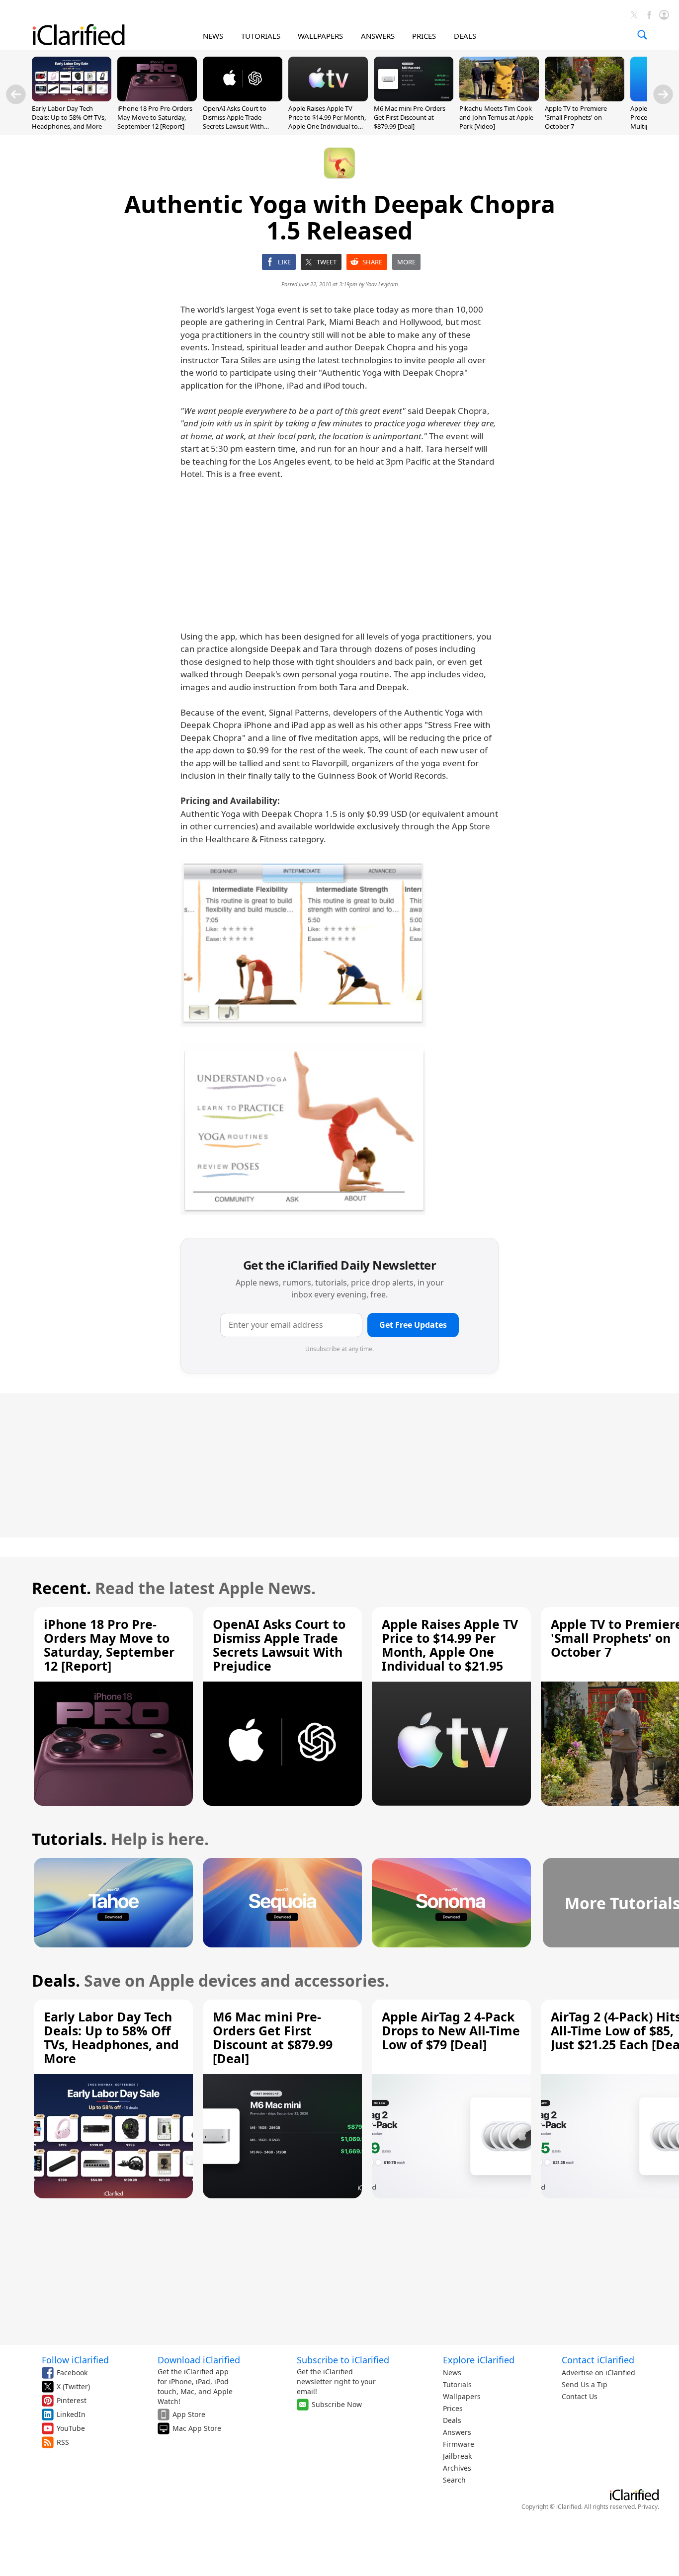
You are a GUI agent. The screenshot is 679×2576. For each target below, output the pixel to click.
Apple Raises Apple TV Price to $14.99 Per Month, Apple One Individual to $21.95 (327, 122)
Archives (457, 2468)
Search (454, 2480)
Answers (457, 2432)
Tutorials (457, 2384)
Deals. (56, 1980)
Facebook (72, 2373)
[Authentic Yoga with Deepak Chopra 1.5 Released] (303, 943)
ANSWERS (378, 36)
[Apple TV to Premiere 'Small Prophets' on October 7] (585, 98)
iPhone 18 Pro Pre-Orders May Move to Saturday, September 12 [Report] (155, 117)
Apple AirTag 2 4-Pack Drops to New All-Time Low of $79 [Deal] (451, 2030)
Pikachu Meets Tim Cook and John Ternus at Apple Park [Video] (496, 117)
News (452, 2373)
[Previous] (16, 94)
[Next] (663, 94)
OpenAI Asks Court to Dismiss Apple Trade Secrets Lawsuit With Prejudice (235, 122)
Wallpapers (462, 2396)
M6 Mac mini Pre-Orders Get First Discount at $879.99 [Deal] (410, 117)
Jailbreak (457, 2456)
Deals (452, 2420)
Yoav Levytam (382, 284)
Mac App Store (197, 2428)
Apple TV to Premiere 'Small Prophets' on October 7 (576, 117)
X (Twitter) (73, 2386)
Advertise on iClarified (598, 2373)
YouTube (71, 2428)
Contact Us (580, 2396)
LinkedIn (71, 2414)
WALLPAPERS (320, 36)
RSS (63, 2442)
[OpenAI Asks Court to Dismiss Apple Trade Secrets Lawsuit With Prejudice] (243, 98)
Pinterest (72, 2400)
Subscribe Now (337, 2404)
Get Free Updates (413, 1325)
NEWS (213, 36)
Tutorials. (69, 1839)
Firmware (459, 2444)
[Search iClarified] (642, 35)
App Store (189, 2414)
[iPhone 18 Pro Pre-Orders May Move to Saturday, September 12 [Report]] (157, 98)
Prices (453, 2408)
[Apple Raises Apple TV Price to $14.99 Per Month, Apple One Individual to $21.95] (328, 98)
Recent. (61, 1588)
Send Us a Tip (585, 2384)
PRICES (424, 36)
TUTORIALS (261, 36)
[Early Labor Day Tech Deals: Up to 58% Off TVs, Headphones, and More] (72, 98)
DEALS (465, 36)
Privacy (648, 2507)
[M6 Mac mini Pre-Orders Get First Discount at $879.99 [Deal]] (414, 98)
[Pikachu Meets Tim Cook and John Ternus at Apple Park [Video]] (499, 98)
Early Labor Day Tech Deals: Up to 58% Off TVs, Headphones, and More (69, 117)
